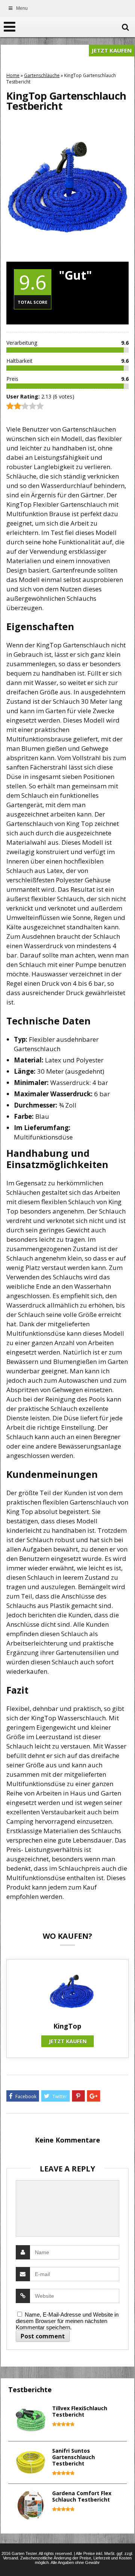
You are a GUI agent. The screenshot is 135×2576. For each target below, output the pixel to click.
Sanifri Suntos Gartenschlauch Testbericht (73, 2457)
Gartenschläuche (42, 75)
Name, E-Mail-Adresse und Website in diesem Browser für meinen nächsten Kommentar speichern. (67, 2321)
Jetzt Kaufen (112, 50)
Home (13, 75)
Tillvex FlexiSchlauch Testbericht (80, 2411)
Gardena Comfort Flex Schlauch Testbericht (82, 2496)
